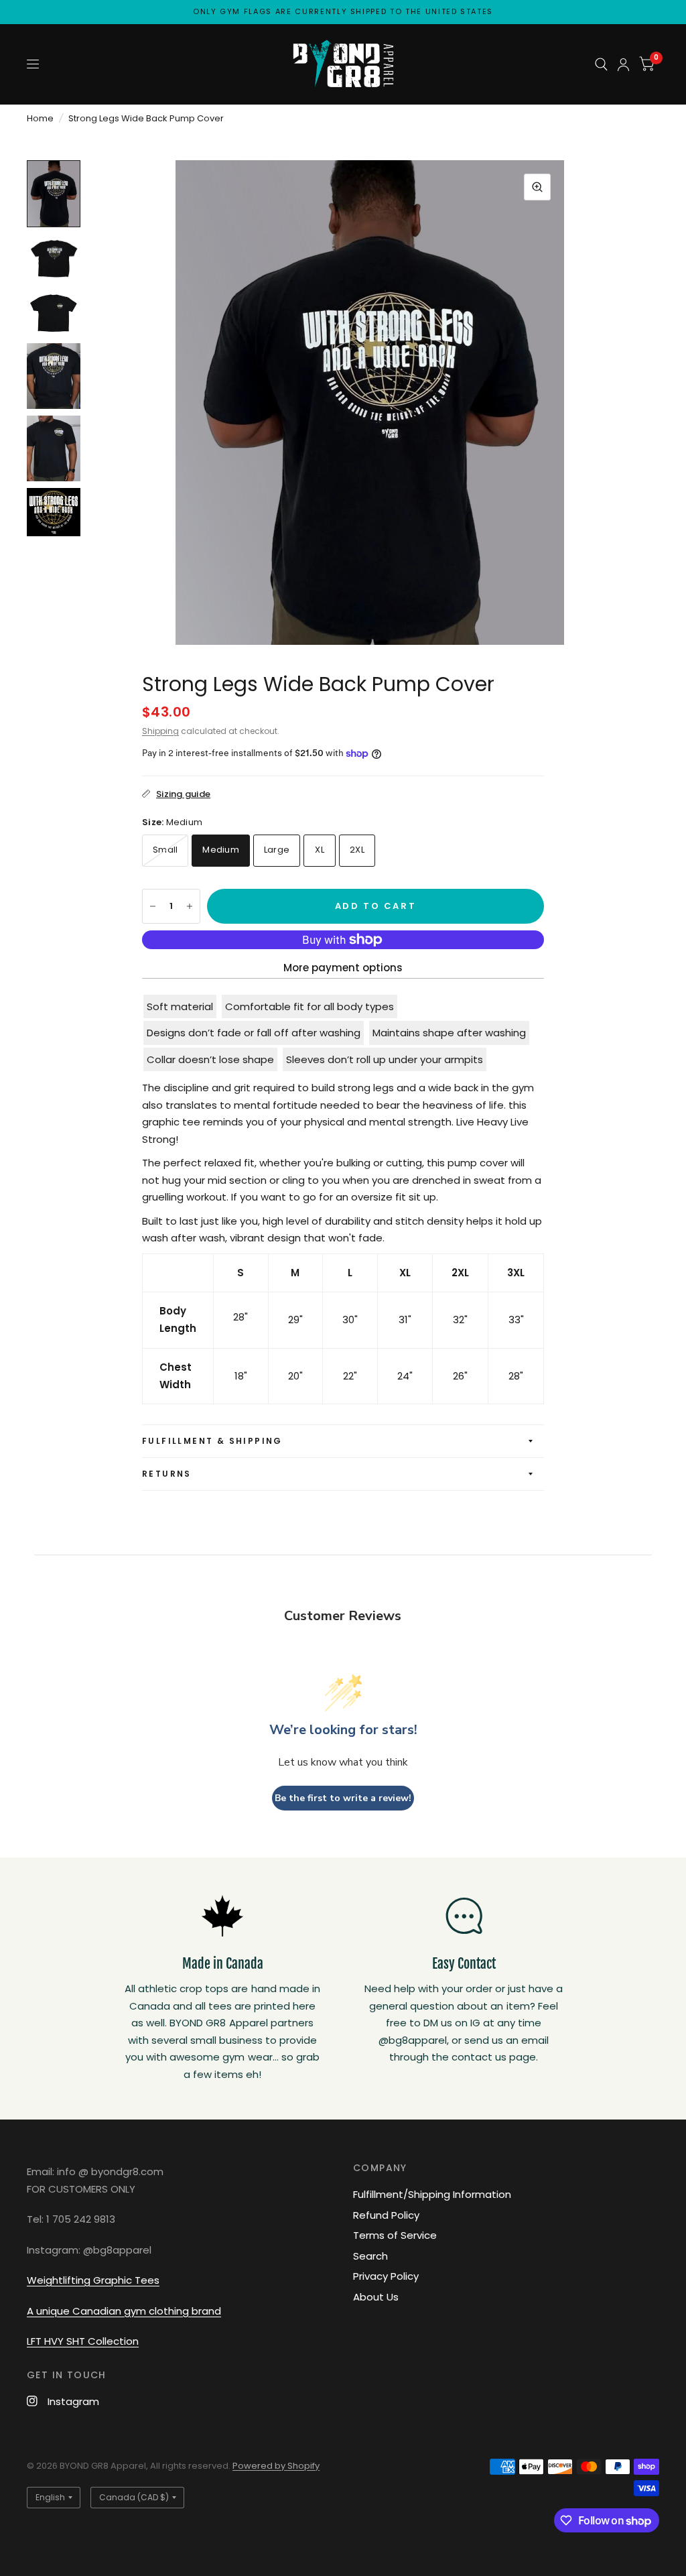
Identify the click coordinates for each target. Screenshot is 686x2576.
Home (40, 118)
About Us (376, 2297)
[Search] (601, 64)
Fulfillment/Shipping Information (432, 2194)
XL (320, 850)
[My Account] (623, 64)
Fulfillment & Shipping (212, 1441)
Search (370, 2256)
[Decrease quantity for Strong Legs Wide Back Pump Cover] (153, 906)
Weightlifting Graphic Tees (93, 2280)
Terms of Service (395, 2235)
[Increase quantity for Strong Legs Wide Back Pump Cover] (190, 906)
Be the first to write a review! (343, 1798)
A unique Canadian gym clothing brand (124, 2311)
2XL (357, 850)
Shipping (160, 731)
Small (165, 850)
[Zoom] (537, 187)
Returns (167, 1474)
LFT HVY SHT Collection (83, 2341)
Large (277, 850)
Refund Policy (386, 2215)
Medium (221, 850)
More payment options (343, 968)
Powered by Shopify (276, 2466)
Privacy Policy (386, 2276)
